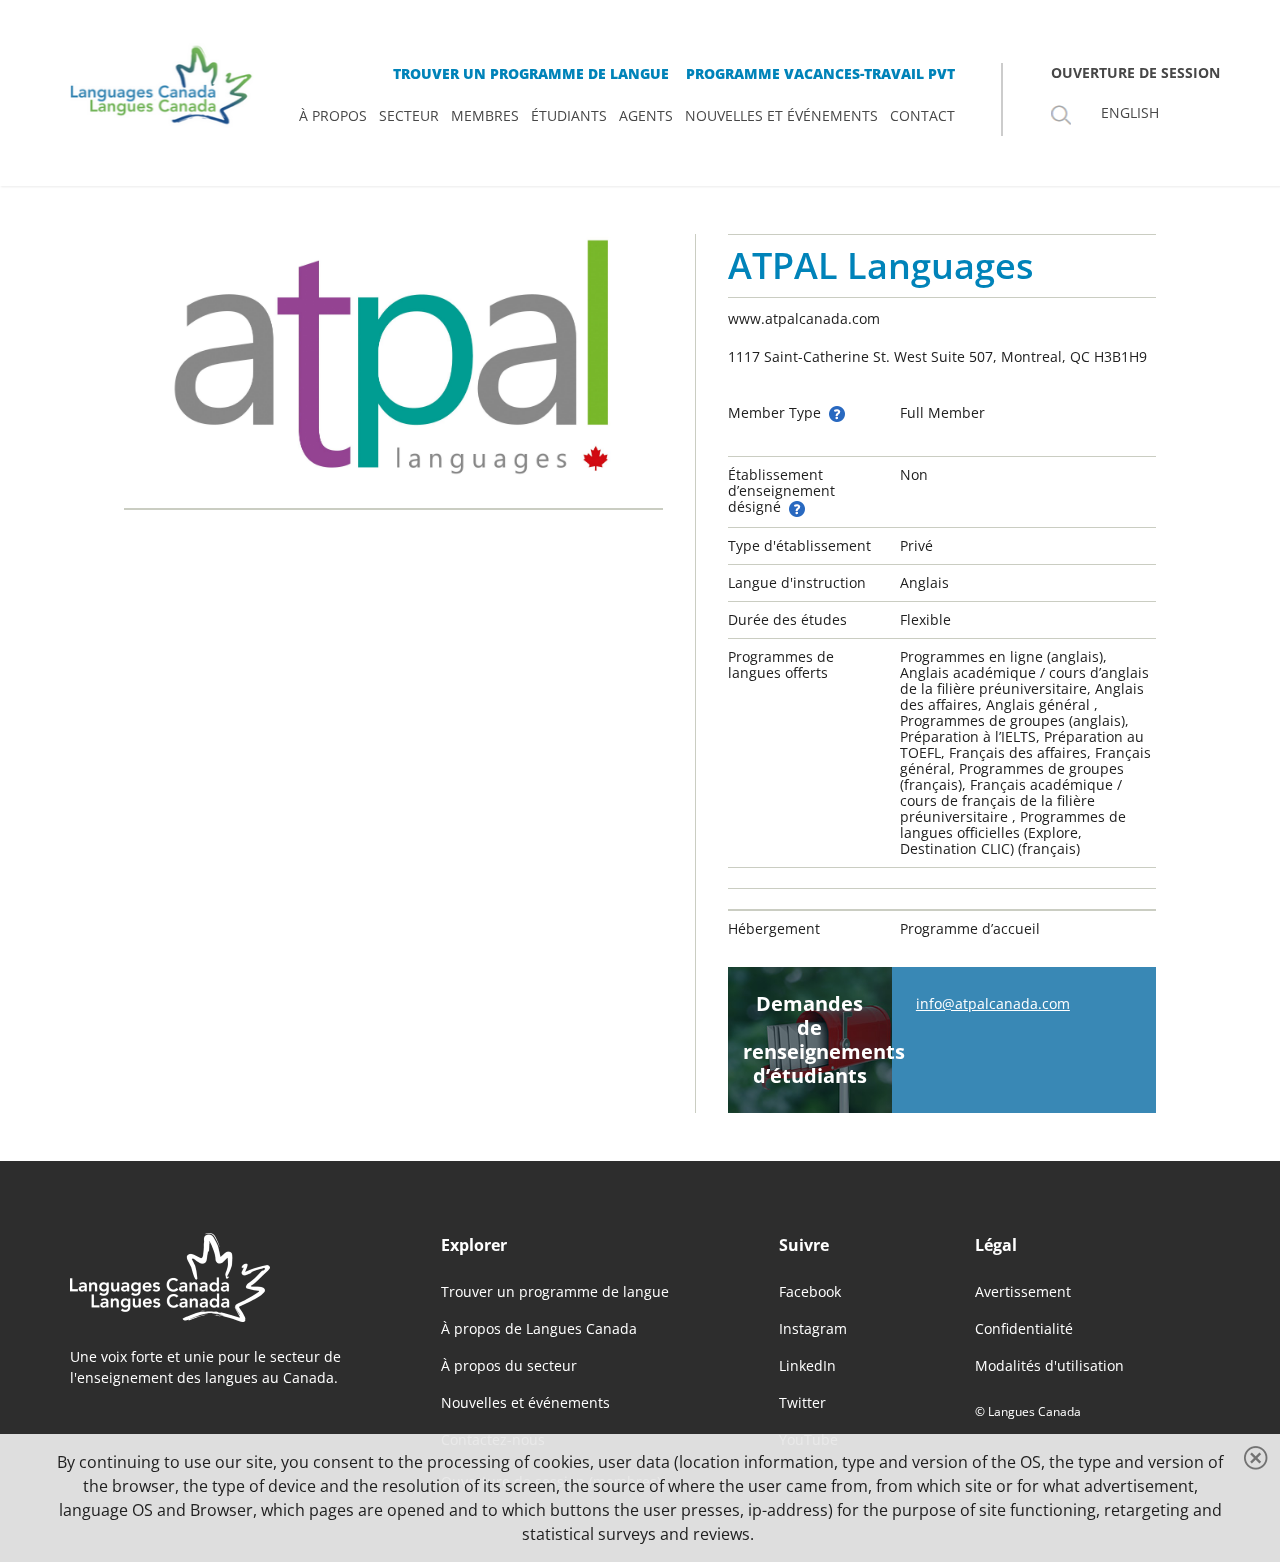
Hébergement (774, 928)
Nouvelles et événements (525, 1402)
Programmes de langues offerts (781, 664)
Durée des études (787, 619)
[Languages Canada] (223, 1277)
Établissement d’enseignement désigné (781, 490)
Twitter (802, 1402)
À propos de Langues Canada (539, 1328)
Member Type (776, 412)
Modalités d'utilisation (1049, 1365)
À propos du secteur (509, 1365)
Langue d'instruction (797, 582)
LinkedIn (807, 1365)
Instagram (813, 1328)
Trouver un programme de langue (555, 1291)
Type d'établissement (799, 545)
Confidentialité (1024, 1328)
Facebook (810, 1291)
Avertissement (1023, 1291)
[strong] (333, 116)
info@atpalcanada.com (993, 1003)
